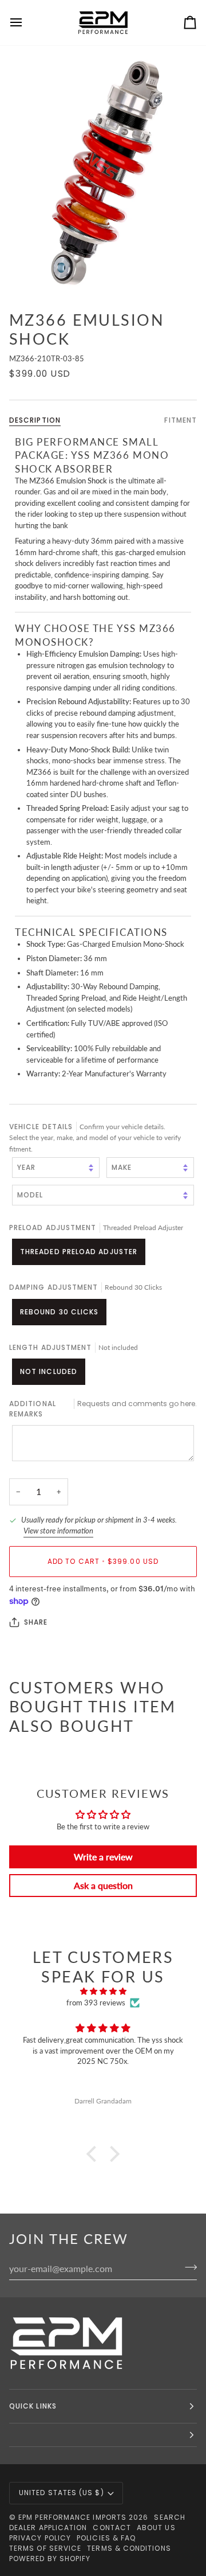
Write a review (103, 1857)
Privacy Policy (40, 2538)
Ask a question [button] (103, 1885)
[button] (94, 2154)
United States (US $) (62, 2493)
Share (36, 1622)
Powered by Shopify (50, 2559)
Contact (112, 2528)
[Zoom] (103, 173)
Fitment (181, 420)
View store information (58, 1531)
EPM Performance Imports (72, 2517)
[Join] (187, 2267)
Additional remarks (103, 1409)
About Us (156, 2528)
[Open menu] (26, 23)
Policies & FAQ (106, 2538)
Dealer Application (48, 2528)
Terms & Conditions (129, 2548)
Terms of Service (45, 2548)
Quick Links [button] (33, 2406)
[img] (103, 1992)
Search (169, 2517)
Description (35, 420)
